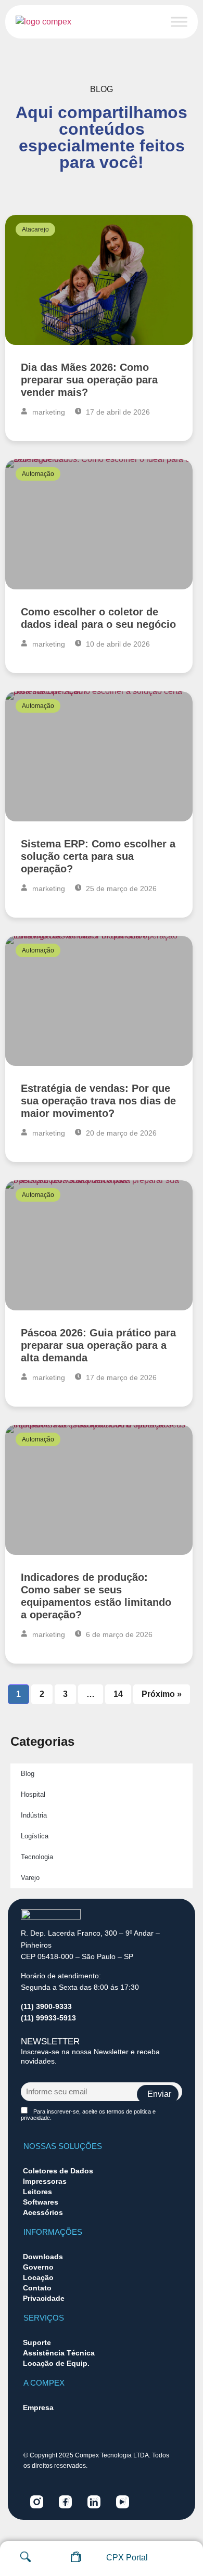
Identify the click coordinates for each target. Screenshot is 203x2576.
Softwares (41, 2202)
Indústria (34, 1815)
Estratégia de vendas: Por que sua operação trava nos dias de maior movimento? (98, 1101)
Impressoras (45, 2181)
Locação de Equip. (56, 2363)
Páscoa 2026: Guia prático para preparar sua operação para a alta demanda (98, 1345)
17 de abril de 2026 (117, 412)
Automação (38, 474)
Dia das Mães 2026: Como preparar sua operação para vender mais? (89, 380)
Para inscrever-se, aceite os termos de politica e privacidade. (88, 2115)
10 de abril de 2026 (117, 644)
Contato (37, 2288)
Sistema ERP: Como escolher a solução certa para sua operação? (98, 856)
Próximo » (162, 1694)
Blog (28, 1774)
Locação (38, 2277)
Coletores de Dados (58, 2171)
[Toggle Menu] (179, 22)
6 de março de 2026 (118, 1634)
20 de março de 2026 (120, 1133)
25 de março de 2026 (120, 888)
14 (118, 1691)
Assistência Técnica (59, 2353)
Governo (38, 2267)
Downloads (43, 2257)
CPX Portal (127, 2558)
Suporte (37, 2342)
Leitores (37, 2192)
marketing (48, 412)
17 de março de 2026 (120, 1377)
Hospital (33, 1794)
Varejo (30, 1878)
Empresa (38, 2407)
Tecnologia (37, 1857)
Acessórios (43, 2212)
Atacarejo (35, 229)
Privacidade (44, 2298)
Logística (35, 1836)
